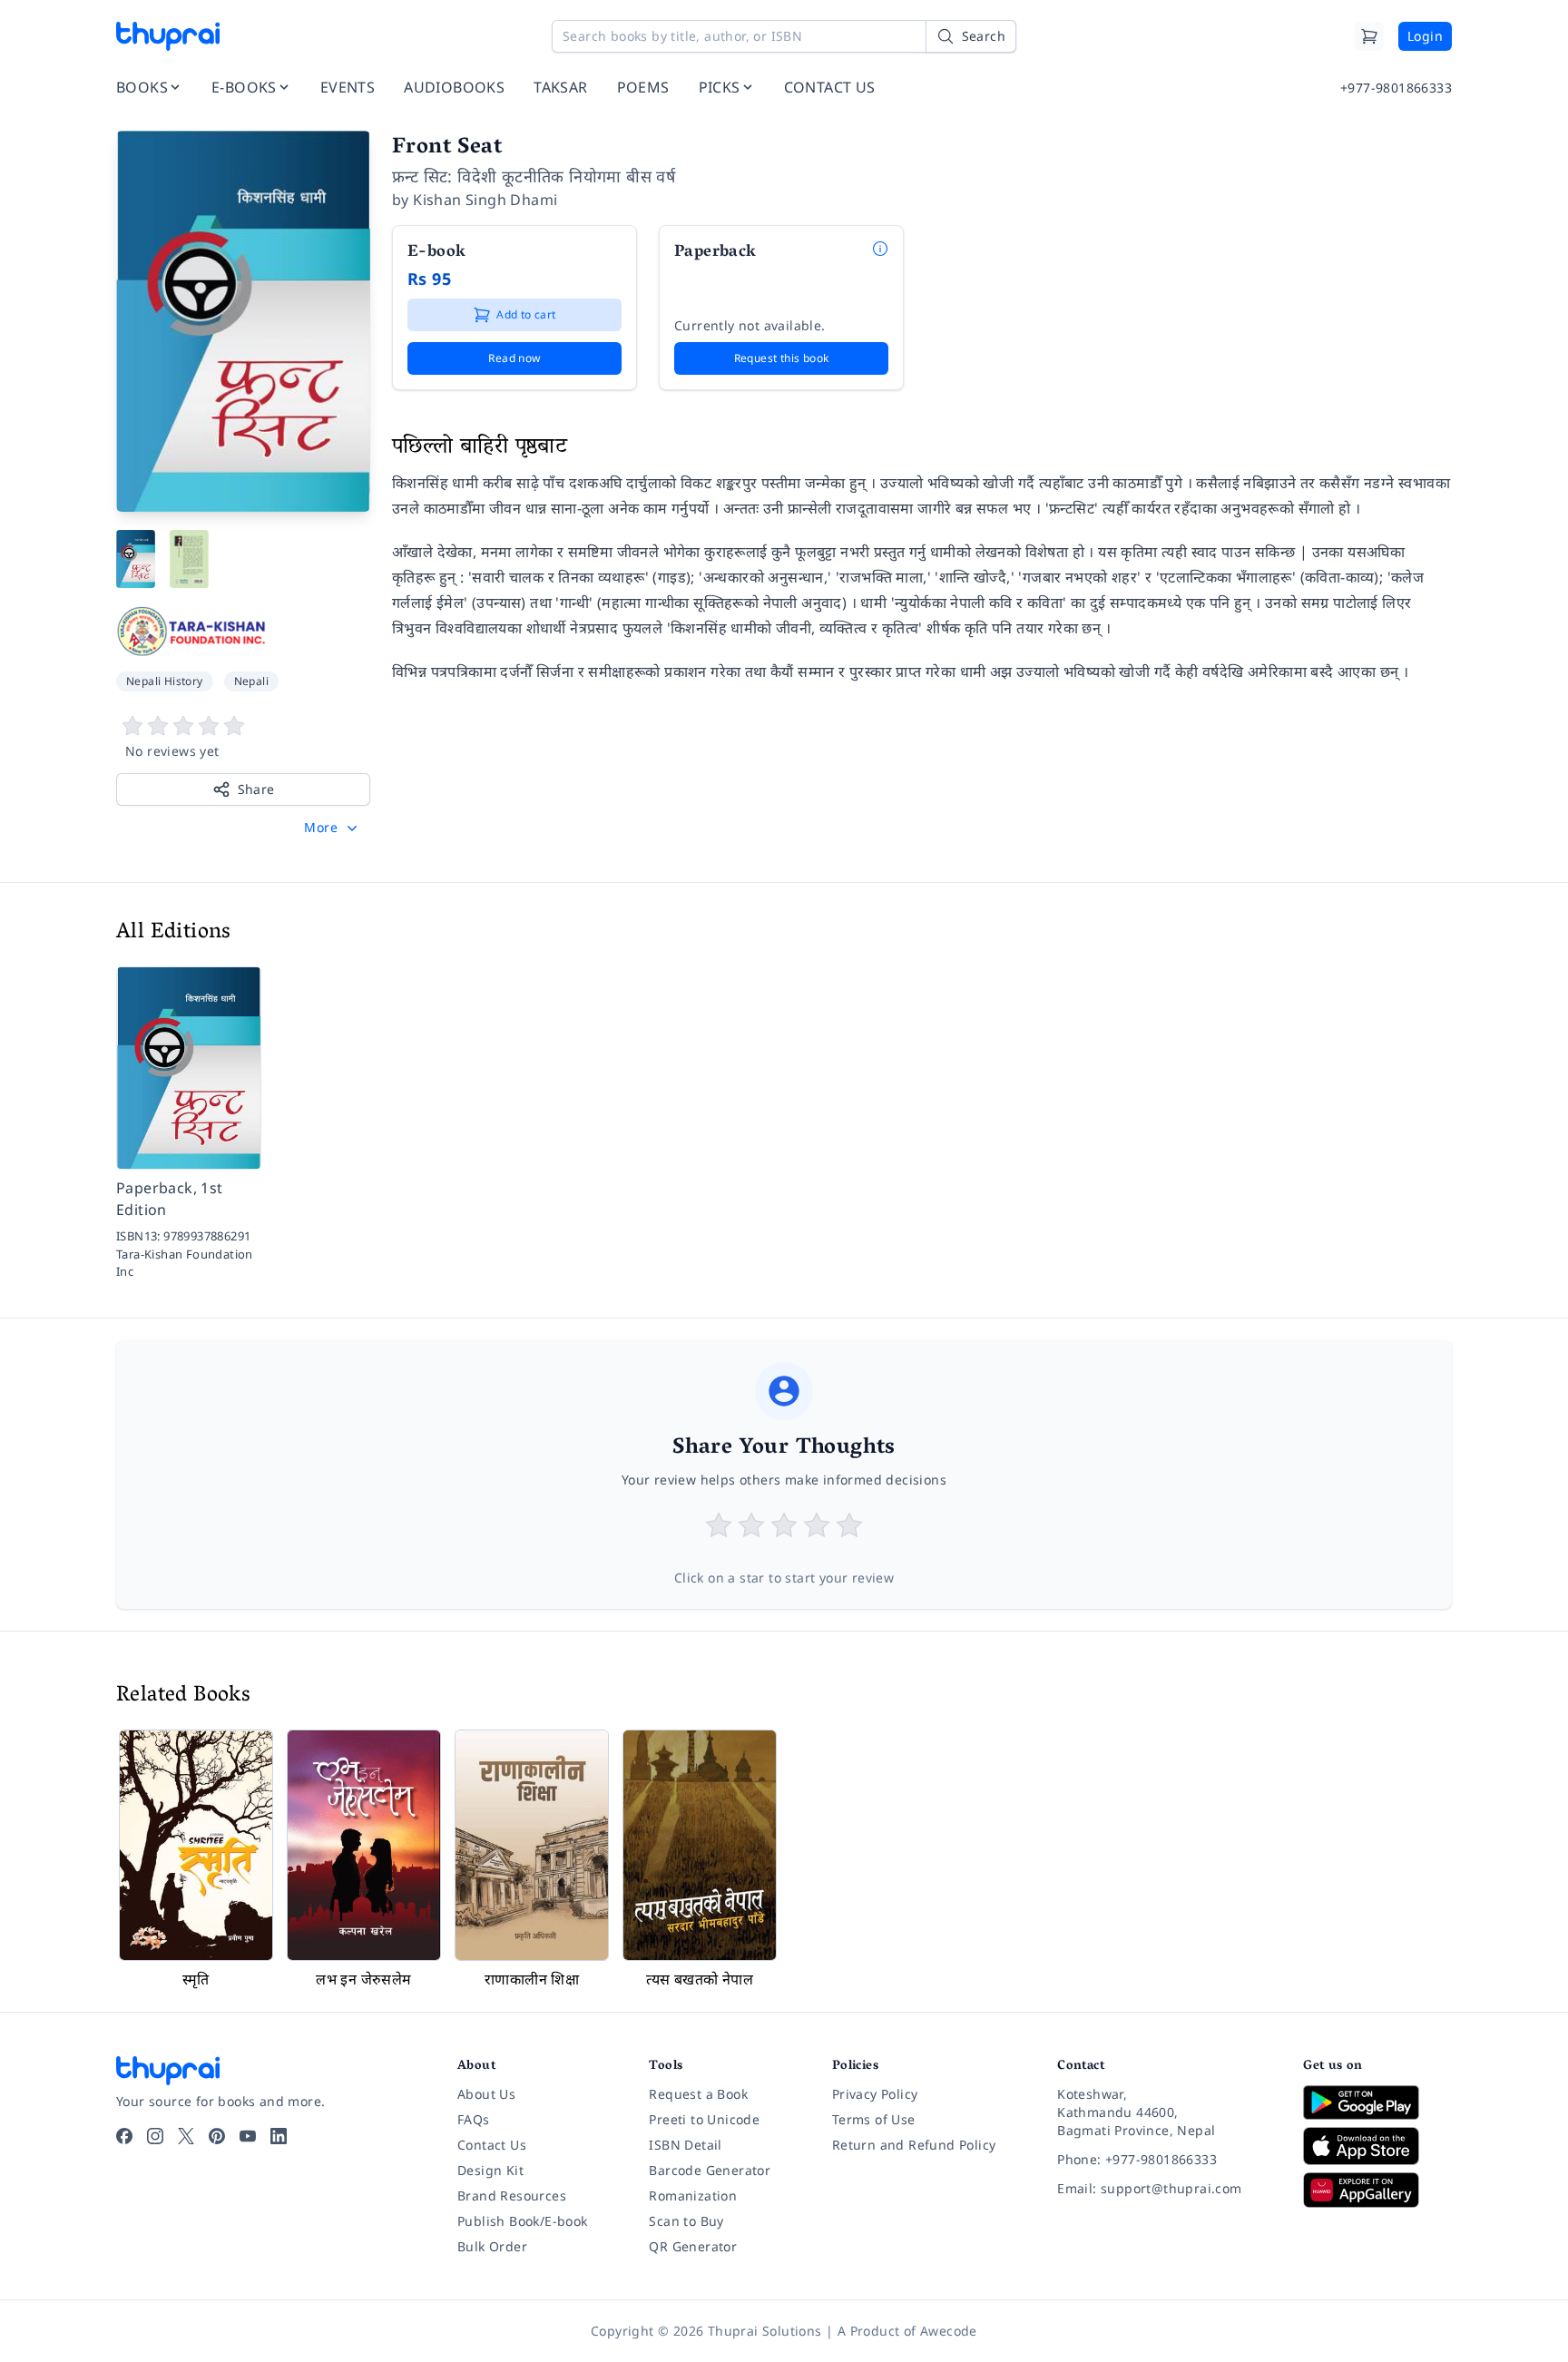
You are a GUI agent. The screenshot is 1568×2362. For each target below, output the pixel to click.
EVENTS (348, 87)
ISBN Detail (685, 2145)
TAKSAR (560, 87)
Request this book (782, 358)
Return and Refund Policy (914, 2145)
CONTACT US (830, 87)
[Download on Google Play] (1377, 2102)
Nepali (251, 681)
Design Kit (490, 2170)
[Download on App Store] (1377, 2146)
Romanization (693, 2195)
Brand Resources (512, 2195)
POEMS (643, 87)
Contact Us (492, 2145)
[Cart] (1369, 36)
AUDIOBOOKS (454, 87)
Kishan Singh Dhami (485, 200)
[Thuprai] (168, 36)
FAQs (474, 2119)
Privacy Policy (875, 2094)
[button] (333, 828)
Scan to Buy (686, 2221)
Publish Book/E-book (523, 2221)
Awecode (949, 2331)
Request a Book (698, 2094)
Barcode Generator (710, 2170)
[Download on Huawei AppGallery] (1377, 2190)
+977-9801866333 (1396, 88)
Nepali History (165, 681)
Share (256, 789)
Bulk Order (492, 2246)
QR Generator (693, 2246)
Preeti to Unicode (704, 2119)
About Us (486, 2094)
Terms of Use (874, 2119)
